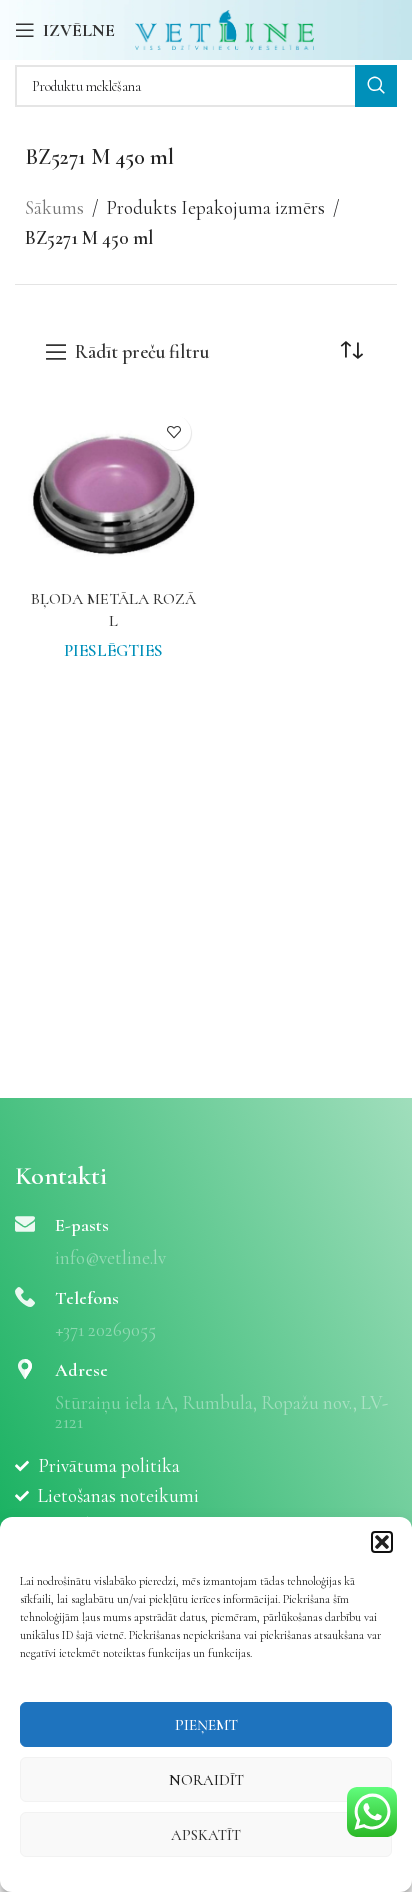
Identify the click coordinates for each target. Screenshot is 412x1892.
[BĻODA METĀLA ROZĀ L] (113, 493)
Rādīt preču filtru (142, 352)
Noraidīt (206, 1780)
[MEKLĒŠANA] (376, 86)
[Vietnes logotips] (224, 27)
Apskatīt (206, 1835)
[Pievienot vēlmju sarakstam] (173, 432)
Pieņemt (206, 1725)
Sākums (54, 207)
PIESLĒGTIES (113, 650)
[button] (382, 1542)
